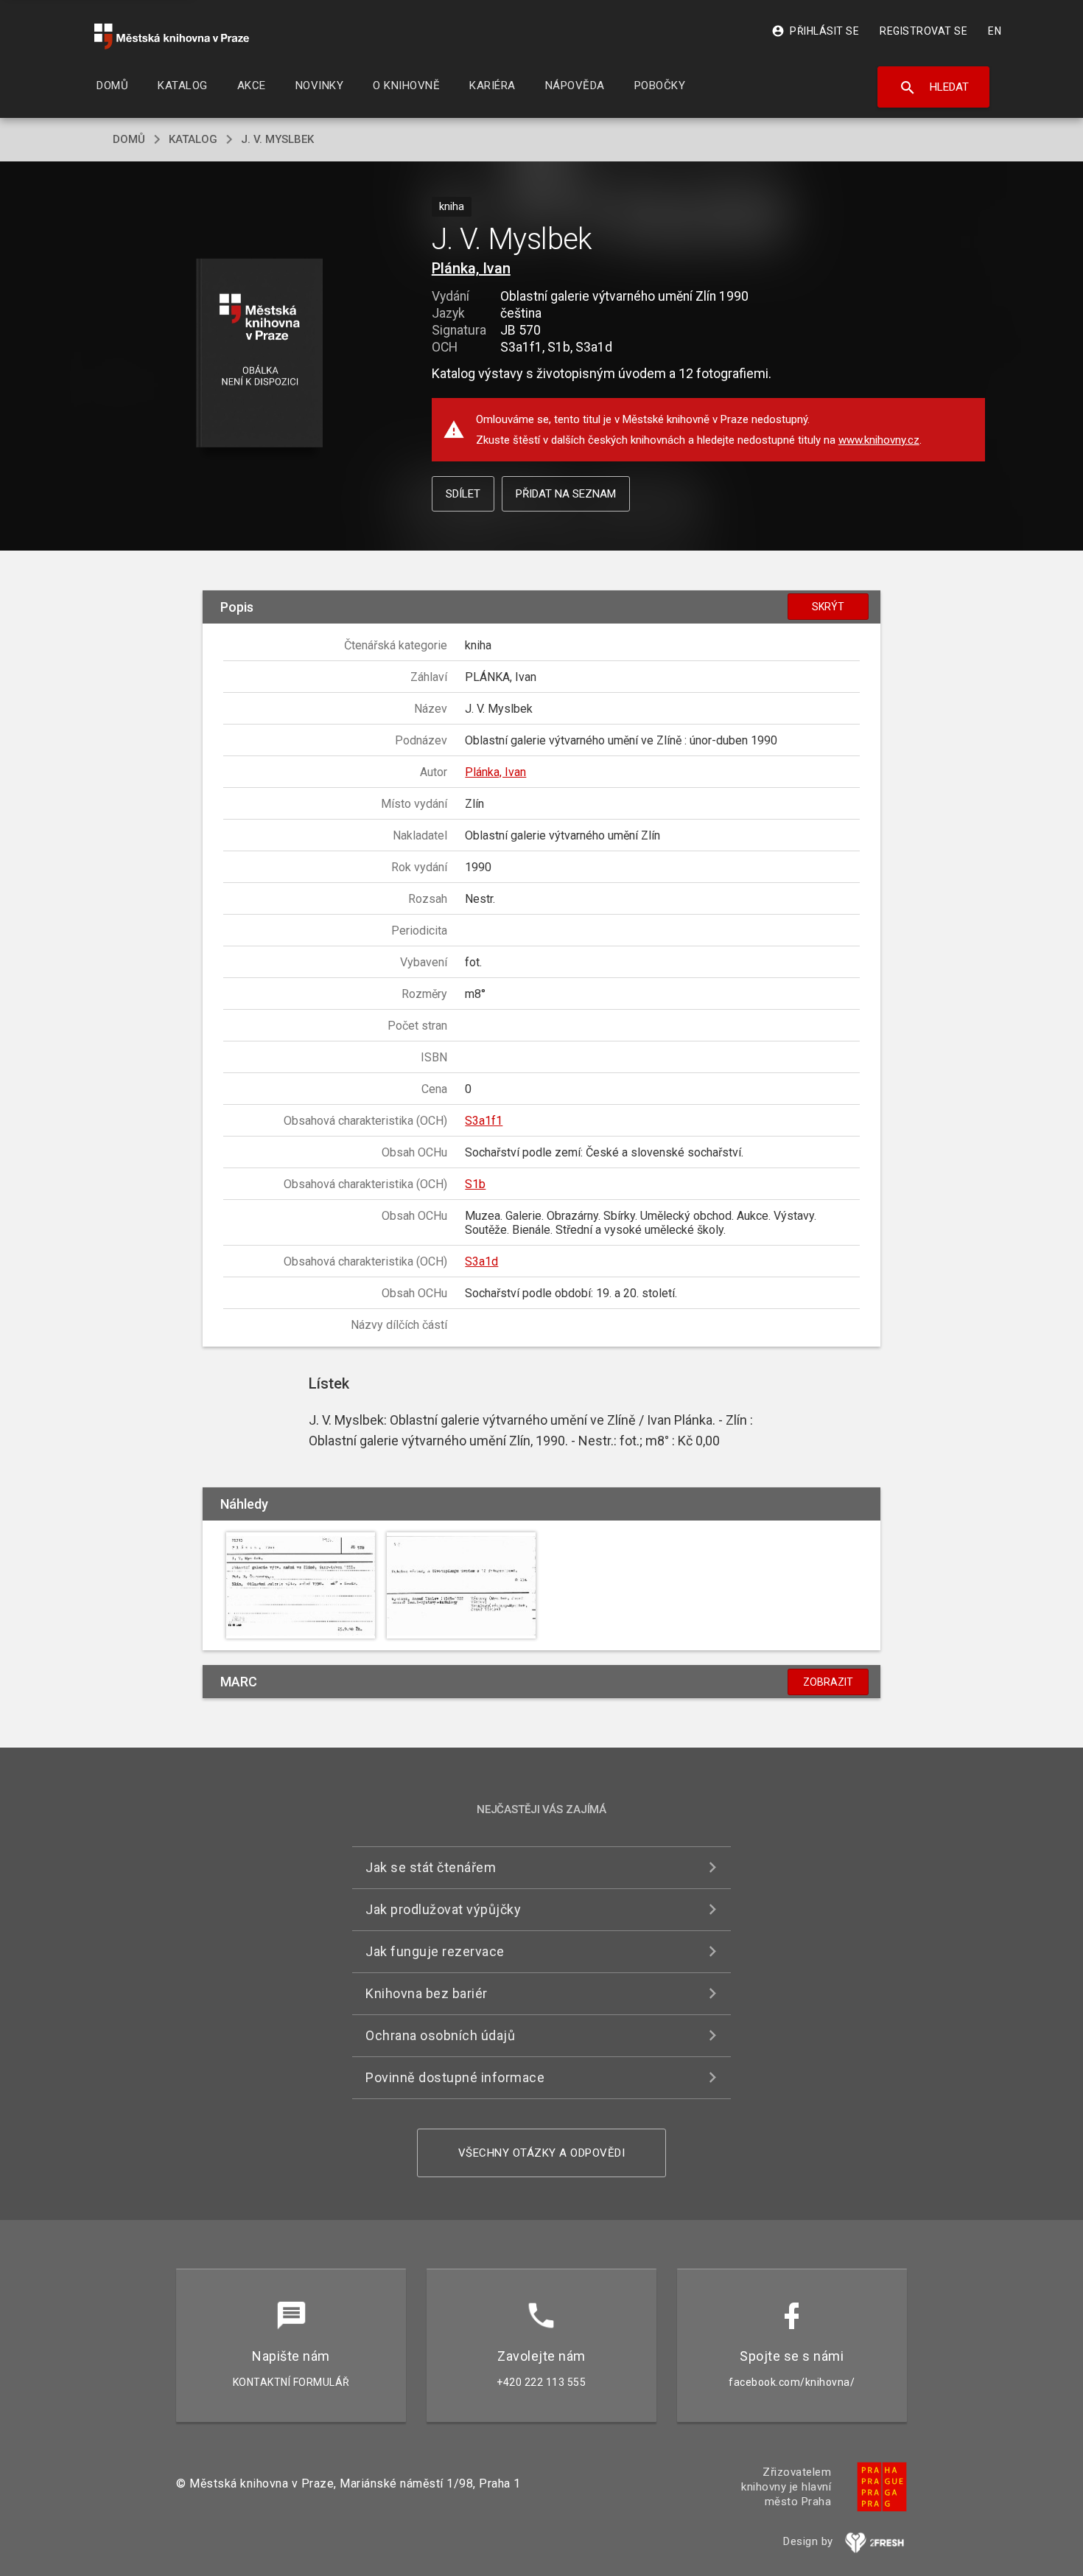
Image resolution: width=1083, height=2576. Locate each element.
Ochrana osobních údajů (440, 2035)
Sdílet (463, 494)
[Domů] (172, 36)
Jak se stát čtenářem (431, 1867)
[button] (260, 354)
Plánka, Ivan (471, 268)
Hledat (934, 88)
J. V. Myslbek (277, 139)
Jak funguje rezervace (435, 1951)
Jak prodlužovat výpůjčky (443, 1909)
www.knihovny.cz (879, 440)
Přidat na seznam (566, 494)
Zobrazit (828, 1682)
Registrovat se (923, 31)
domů (129, 139)
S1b (475, 1184)
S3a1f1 (484, 1121)
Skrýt (828, 607)
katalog (193, 139)
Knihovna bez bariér (427, 1993)
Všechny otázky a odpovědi (542, 2153)
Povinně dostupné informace (455, 2077)
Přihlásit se (815, 31)
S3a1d (481, 1261)
